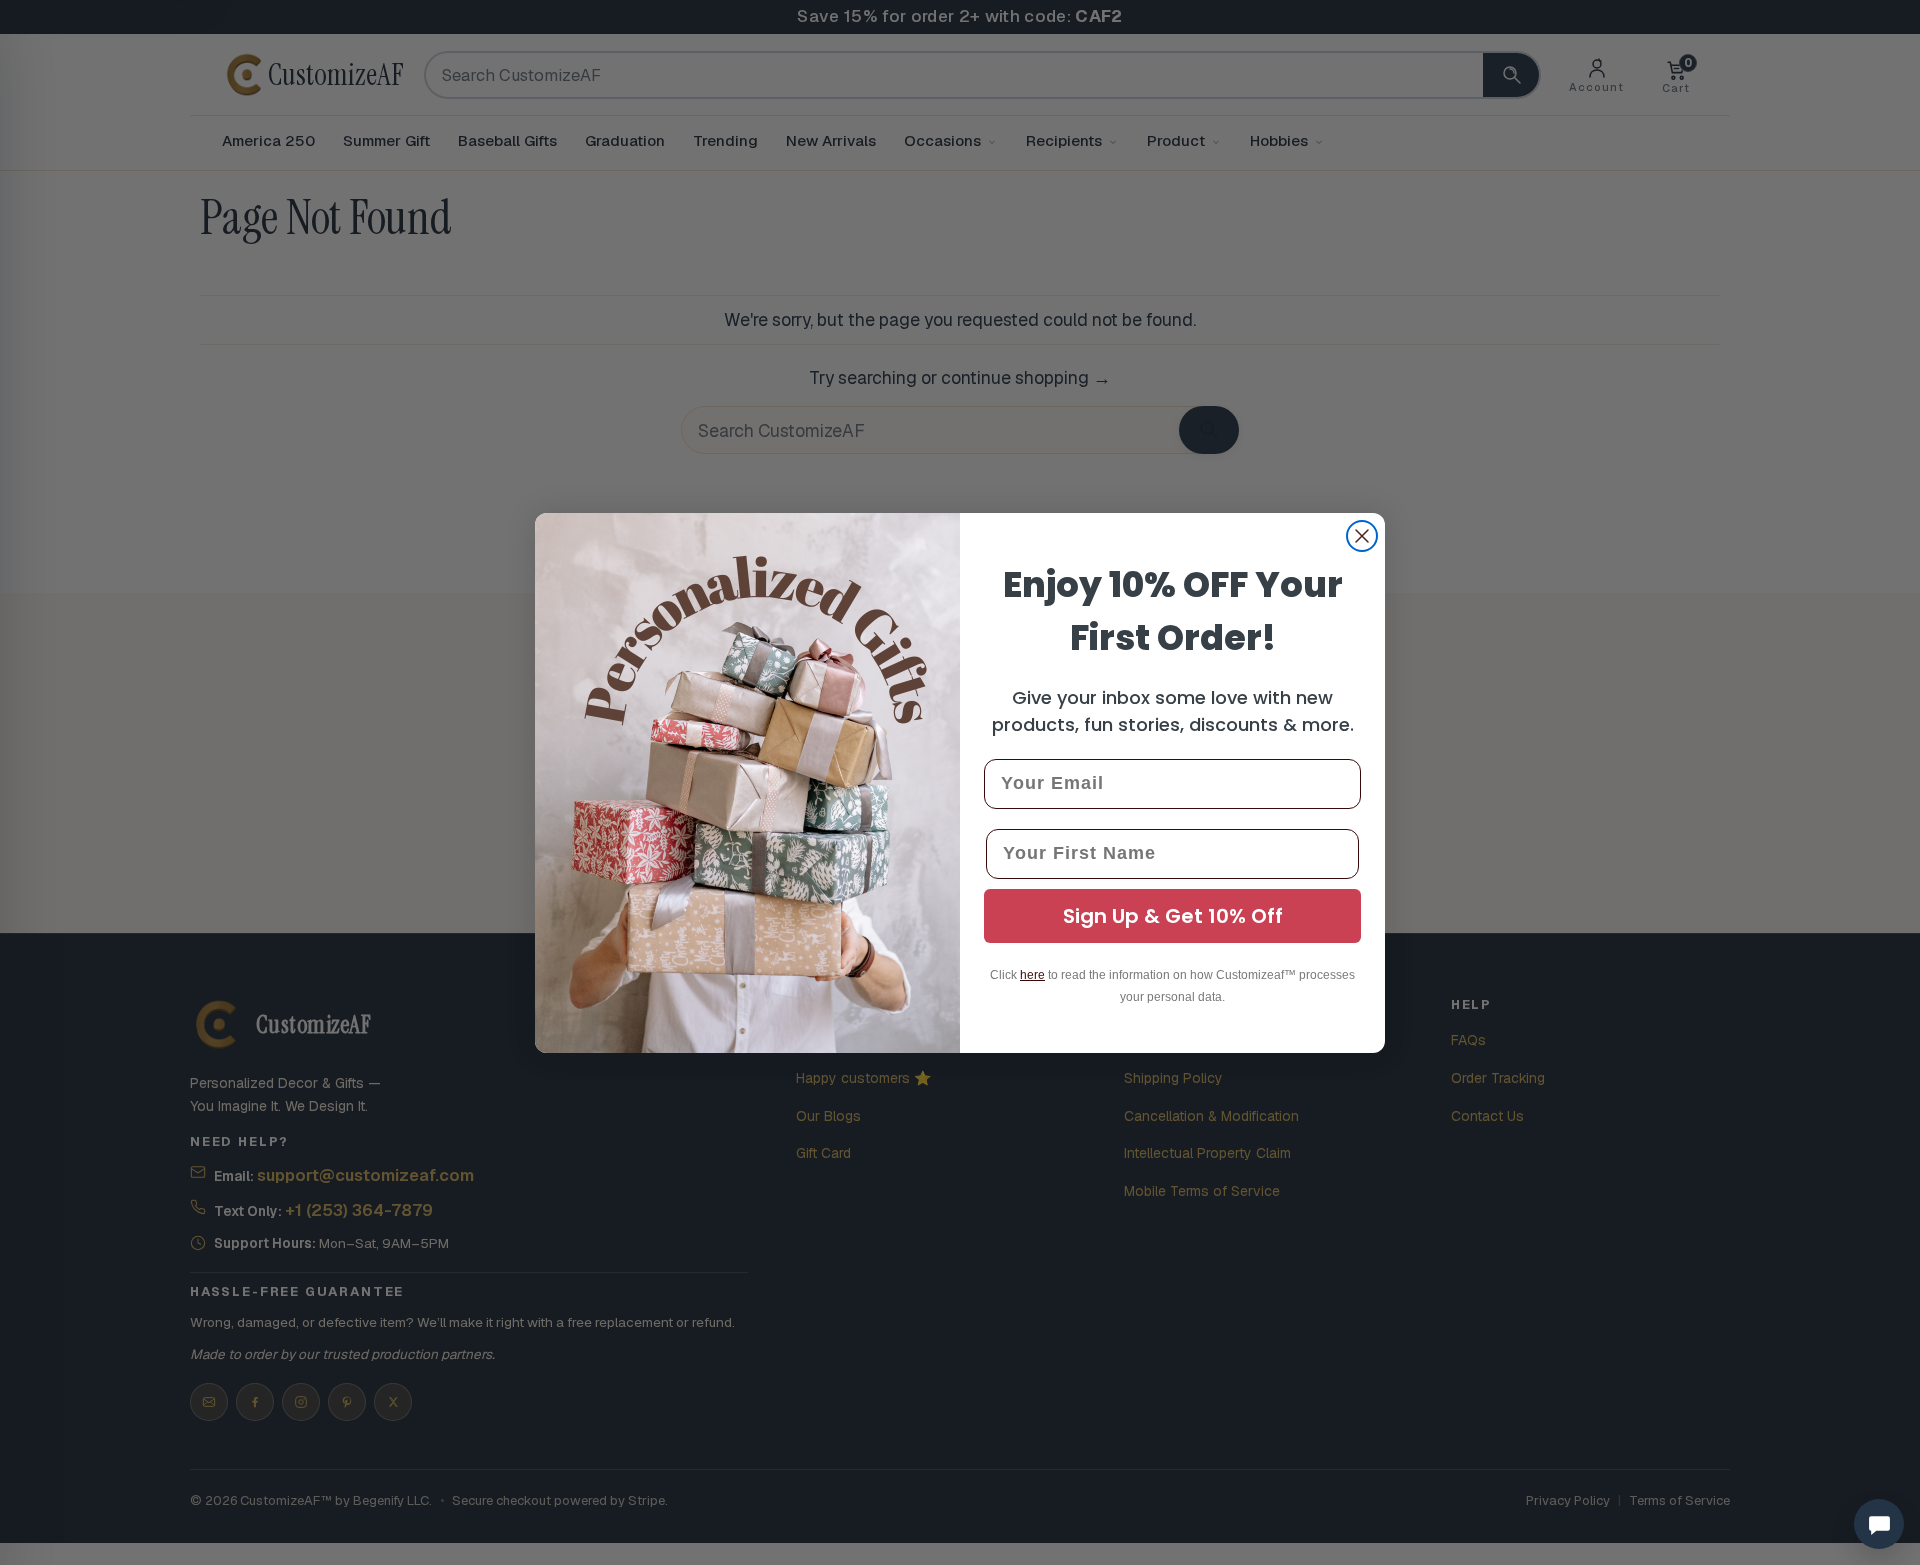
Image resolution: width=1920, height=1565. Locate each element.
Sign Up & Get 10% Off (1173, 916)
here (1032, 975)
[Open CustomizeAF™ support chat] (1879, 1524)
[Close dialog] (1362, 536)
